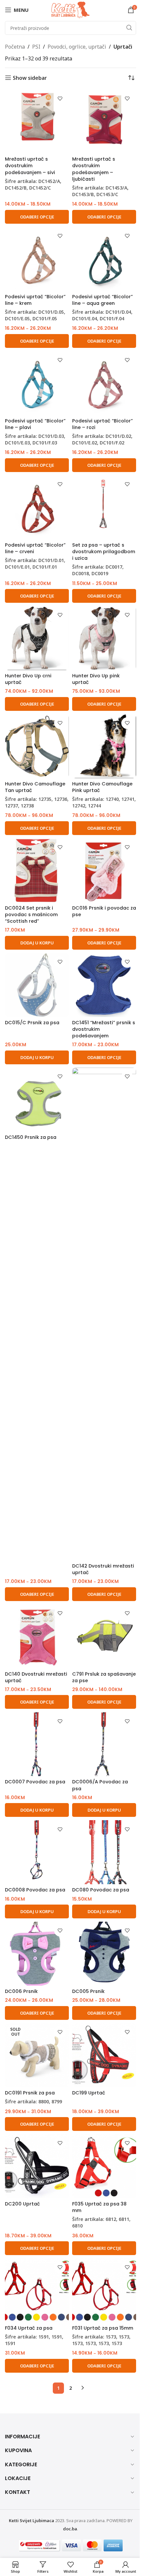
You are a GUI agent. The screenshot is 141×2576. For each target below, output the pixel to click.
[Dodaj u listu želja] (60, 98)
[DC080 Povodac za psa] (104, 1852)
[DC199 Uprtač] (104, 2055)
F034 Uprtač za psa (29, 2328)
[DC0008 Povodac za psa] (37, 1852)
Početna (15, 47)
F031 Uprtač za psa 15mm (103, 2328)
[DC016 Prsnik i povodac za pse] (104, 870)
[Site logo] (70, 9)
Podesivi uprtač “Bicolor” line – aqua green (102, 300)
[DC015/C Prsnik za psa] (37, 985)
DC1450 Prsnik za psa (31, 1137)
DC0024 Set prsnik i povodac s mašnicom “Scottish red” (31, 915)
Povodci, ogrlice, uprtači (77, 47)
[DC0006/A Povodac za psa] (104, 1744)
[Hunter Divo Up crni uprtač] (37, 638)
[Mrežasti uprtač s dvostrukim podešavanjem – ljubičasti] (104, 121)
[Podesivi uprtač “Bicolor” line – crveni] (37, 507)
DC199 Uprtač (89, 2093)
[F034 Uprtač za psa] (37, 2290)
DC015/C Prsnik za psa (32, 1023)
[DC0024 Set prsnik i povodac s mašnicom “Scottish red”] (37, 870)
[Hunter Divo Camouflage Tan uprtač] (37, 746)
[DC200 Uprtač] (37, 2166)
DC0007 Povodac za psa (35, 1782)
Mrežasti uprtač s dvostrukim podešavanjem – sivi (30, 166)
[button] (37, 943)
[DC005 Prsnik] (104, 1954)
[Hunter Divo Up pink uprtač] (104, 638)
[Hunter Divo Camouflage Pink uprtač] (104, 746)
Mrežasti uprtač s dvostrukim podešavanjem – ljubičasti (94, 169)
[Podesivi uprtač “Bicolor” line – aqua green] (104, 259)
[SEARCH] (129, 28)
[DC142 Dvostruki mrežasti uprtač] (104, 1314)
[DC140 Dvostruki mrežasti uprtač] (37, 1636)
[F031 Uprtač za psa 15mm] (104, 2290)
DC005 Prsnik (88, 1991)
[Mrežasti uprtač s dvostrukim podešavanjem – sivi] (37, 121)
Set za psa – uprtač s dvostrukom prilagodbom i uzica (104, 552)
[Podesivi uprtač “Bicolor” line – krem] (37, 259)
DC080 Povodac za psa (101, 1890)
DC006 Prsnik (21, 1991)
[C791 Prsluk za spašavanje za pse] (104, 1636)
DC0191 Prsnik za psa (30, 2093)
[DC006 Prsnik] (37, 1954)
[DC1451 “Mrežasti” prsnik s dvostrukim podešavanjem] (104, 985)
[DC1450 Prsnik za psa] (37, 1100)
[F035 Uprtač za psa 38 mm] (104, 2166)
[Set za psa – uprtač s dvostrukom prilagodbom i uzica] (104, 507)
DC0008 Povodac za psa (35, 1890)
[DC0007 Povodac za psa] (37, 1744)
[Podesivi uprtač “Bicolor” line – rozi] (104, 383)
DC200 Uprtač (22, 2204)
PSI (36, 47)
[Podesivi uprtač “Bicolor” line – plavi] (37, 383)
